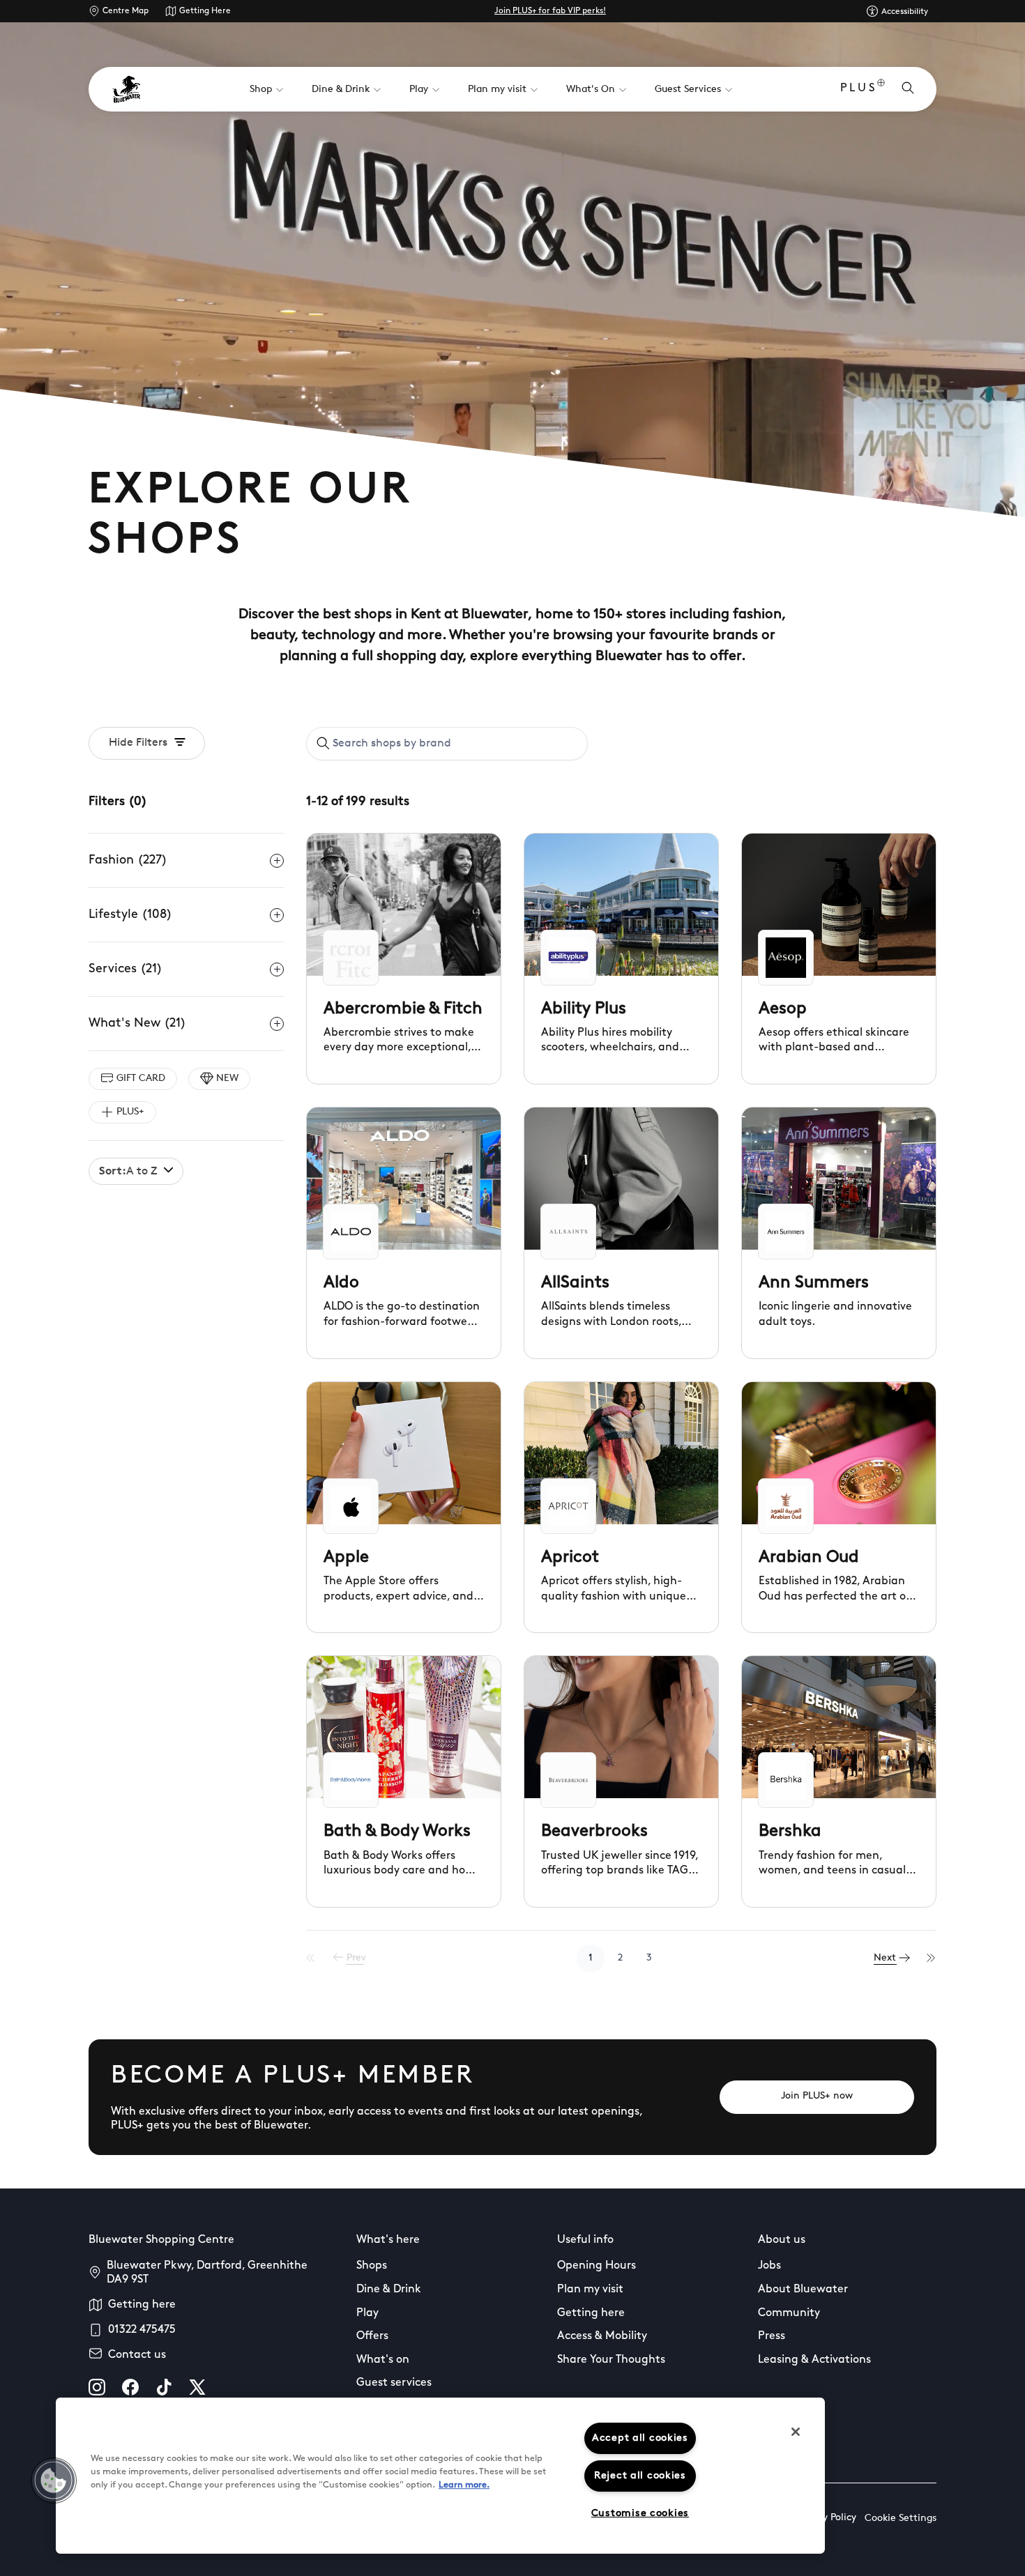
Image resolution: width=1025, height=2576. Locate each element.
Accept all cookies (640, 2438)
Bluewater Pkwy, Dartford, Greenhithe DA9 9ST (207, 2273)
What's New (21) (137, 1024)
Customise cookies (640, 2514)
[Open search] (908, 89)
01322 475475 (142, 2330)
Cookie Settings (901, 2518)
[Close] (796, 2432)
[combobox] (447, 744)
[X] (197, 2387)
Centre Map (126, 11)
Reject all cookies (640, 2476)
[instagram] (97, 2387)
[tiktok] (164, 2387)
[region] (440, 2476)
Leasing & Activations (814, 2360)
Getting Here (205, 11)
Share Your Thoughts (611, 2360)
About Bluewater (803, 2290)
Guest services (394, 2383)
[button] (54, 2481)
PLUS (859, 89)
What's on (383, 2360)
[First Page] (311, 1958)
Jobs (769, 2266)
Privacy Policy (826, 2518)
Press (772, 2336)
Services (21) (126, 969)
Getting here (142, 2305)
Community (789, 2313)
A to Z (128, 1172)
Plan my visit (590, 2290)
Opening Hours (597, 2266)
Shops (372, 2266)
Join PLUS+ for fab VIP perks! (550, 11)
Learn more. (464, 2485)
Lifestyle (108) (130, 915)
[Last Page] (932, 1958)
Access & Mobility (602, 2336)
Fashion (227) (128, 861)
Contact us (137, 2355)
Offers (372, 2336)
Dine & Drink (389, 2290)
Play (367, 2313)
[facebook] (130, 2387)
